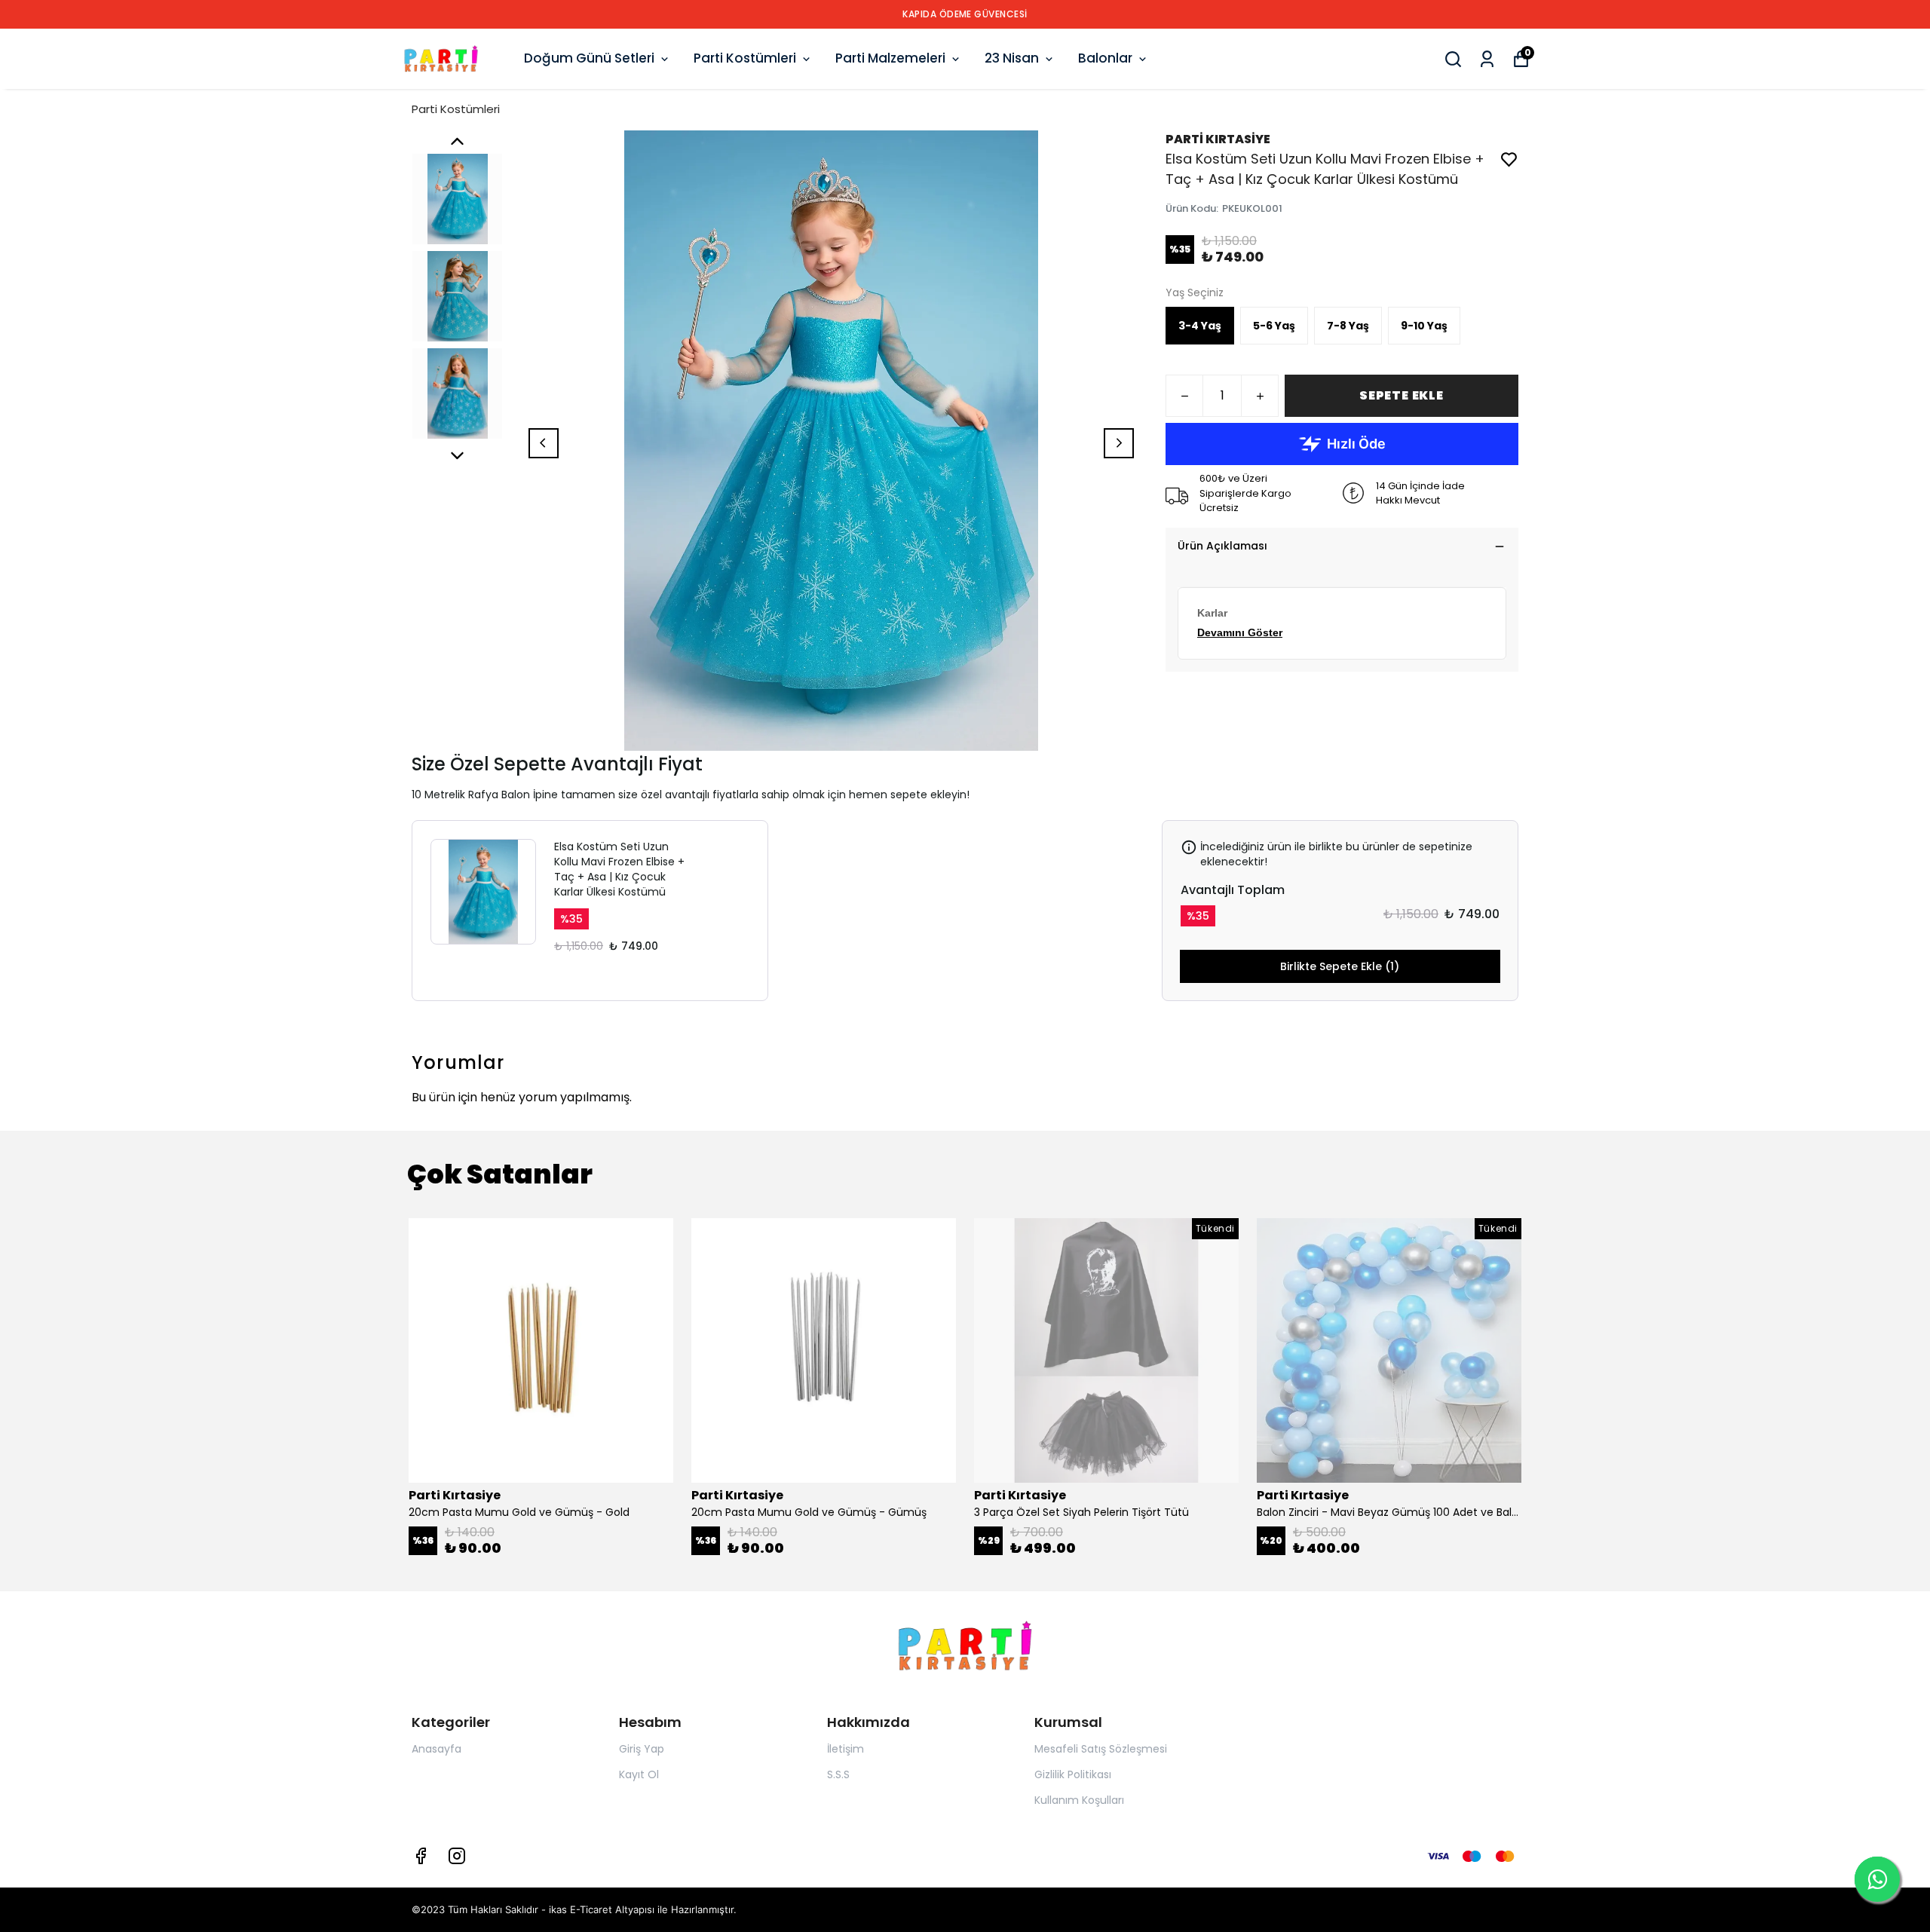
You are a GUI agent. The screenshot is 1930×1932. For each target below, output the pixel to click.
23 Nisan (1012, 58)
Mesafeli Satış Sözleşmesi (1101, 1749)
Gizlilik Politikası (1073, 1774)
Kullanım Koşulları (1079, 1800)
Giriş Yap (642, 1749)
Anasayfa (437, 1749)
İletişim (846, 1749)
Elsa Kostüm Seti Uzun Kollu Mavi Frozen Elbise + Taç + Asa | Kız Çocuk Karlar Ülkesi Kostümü (619, 869)
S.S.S (838, 1774)
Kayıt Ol (639, 1774)
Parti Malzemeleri (890, 58)
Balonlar (1105, 58)
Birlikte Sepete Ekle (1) (1340, 966)
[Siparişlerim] (1487, 59)
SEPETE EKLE (1402, 395)
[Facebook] (421, 1856)
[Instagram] (457, 1856)
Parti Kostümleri (745, 58)
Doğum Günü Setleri (589, 58)
